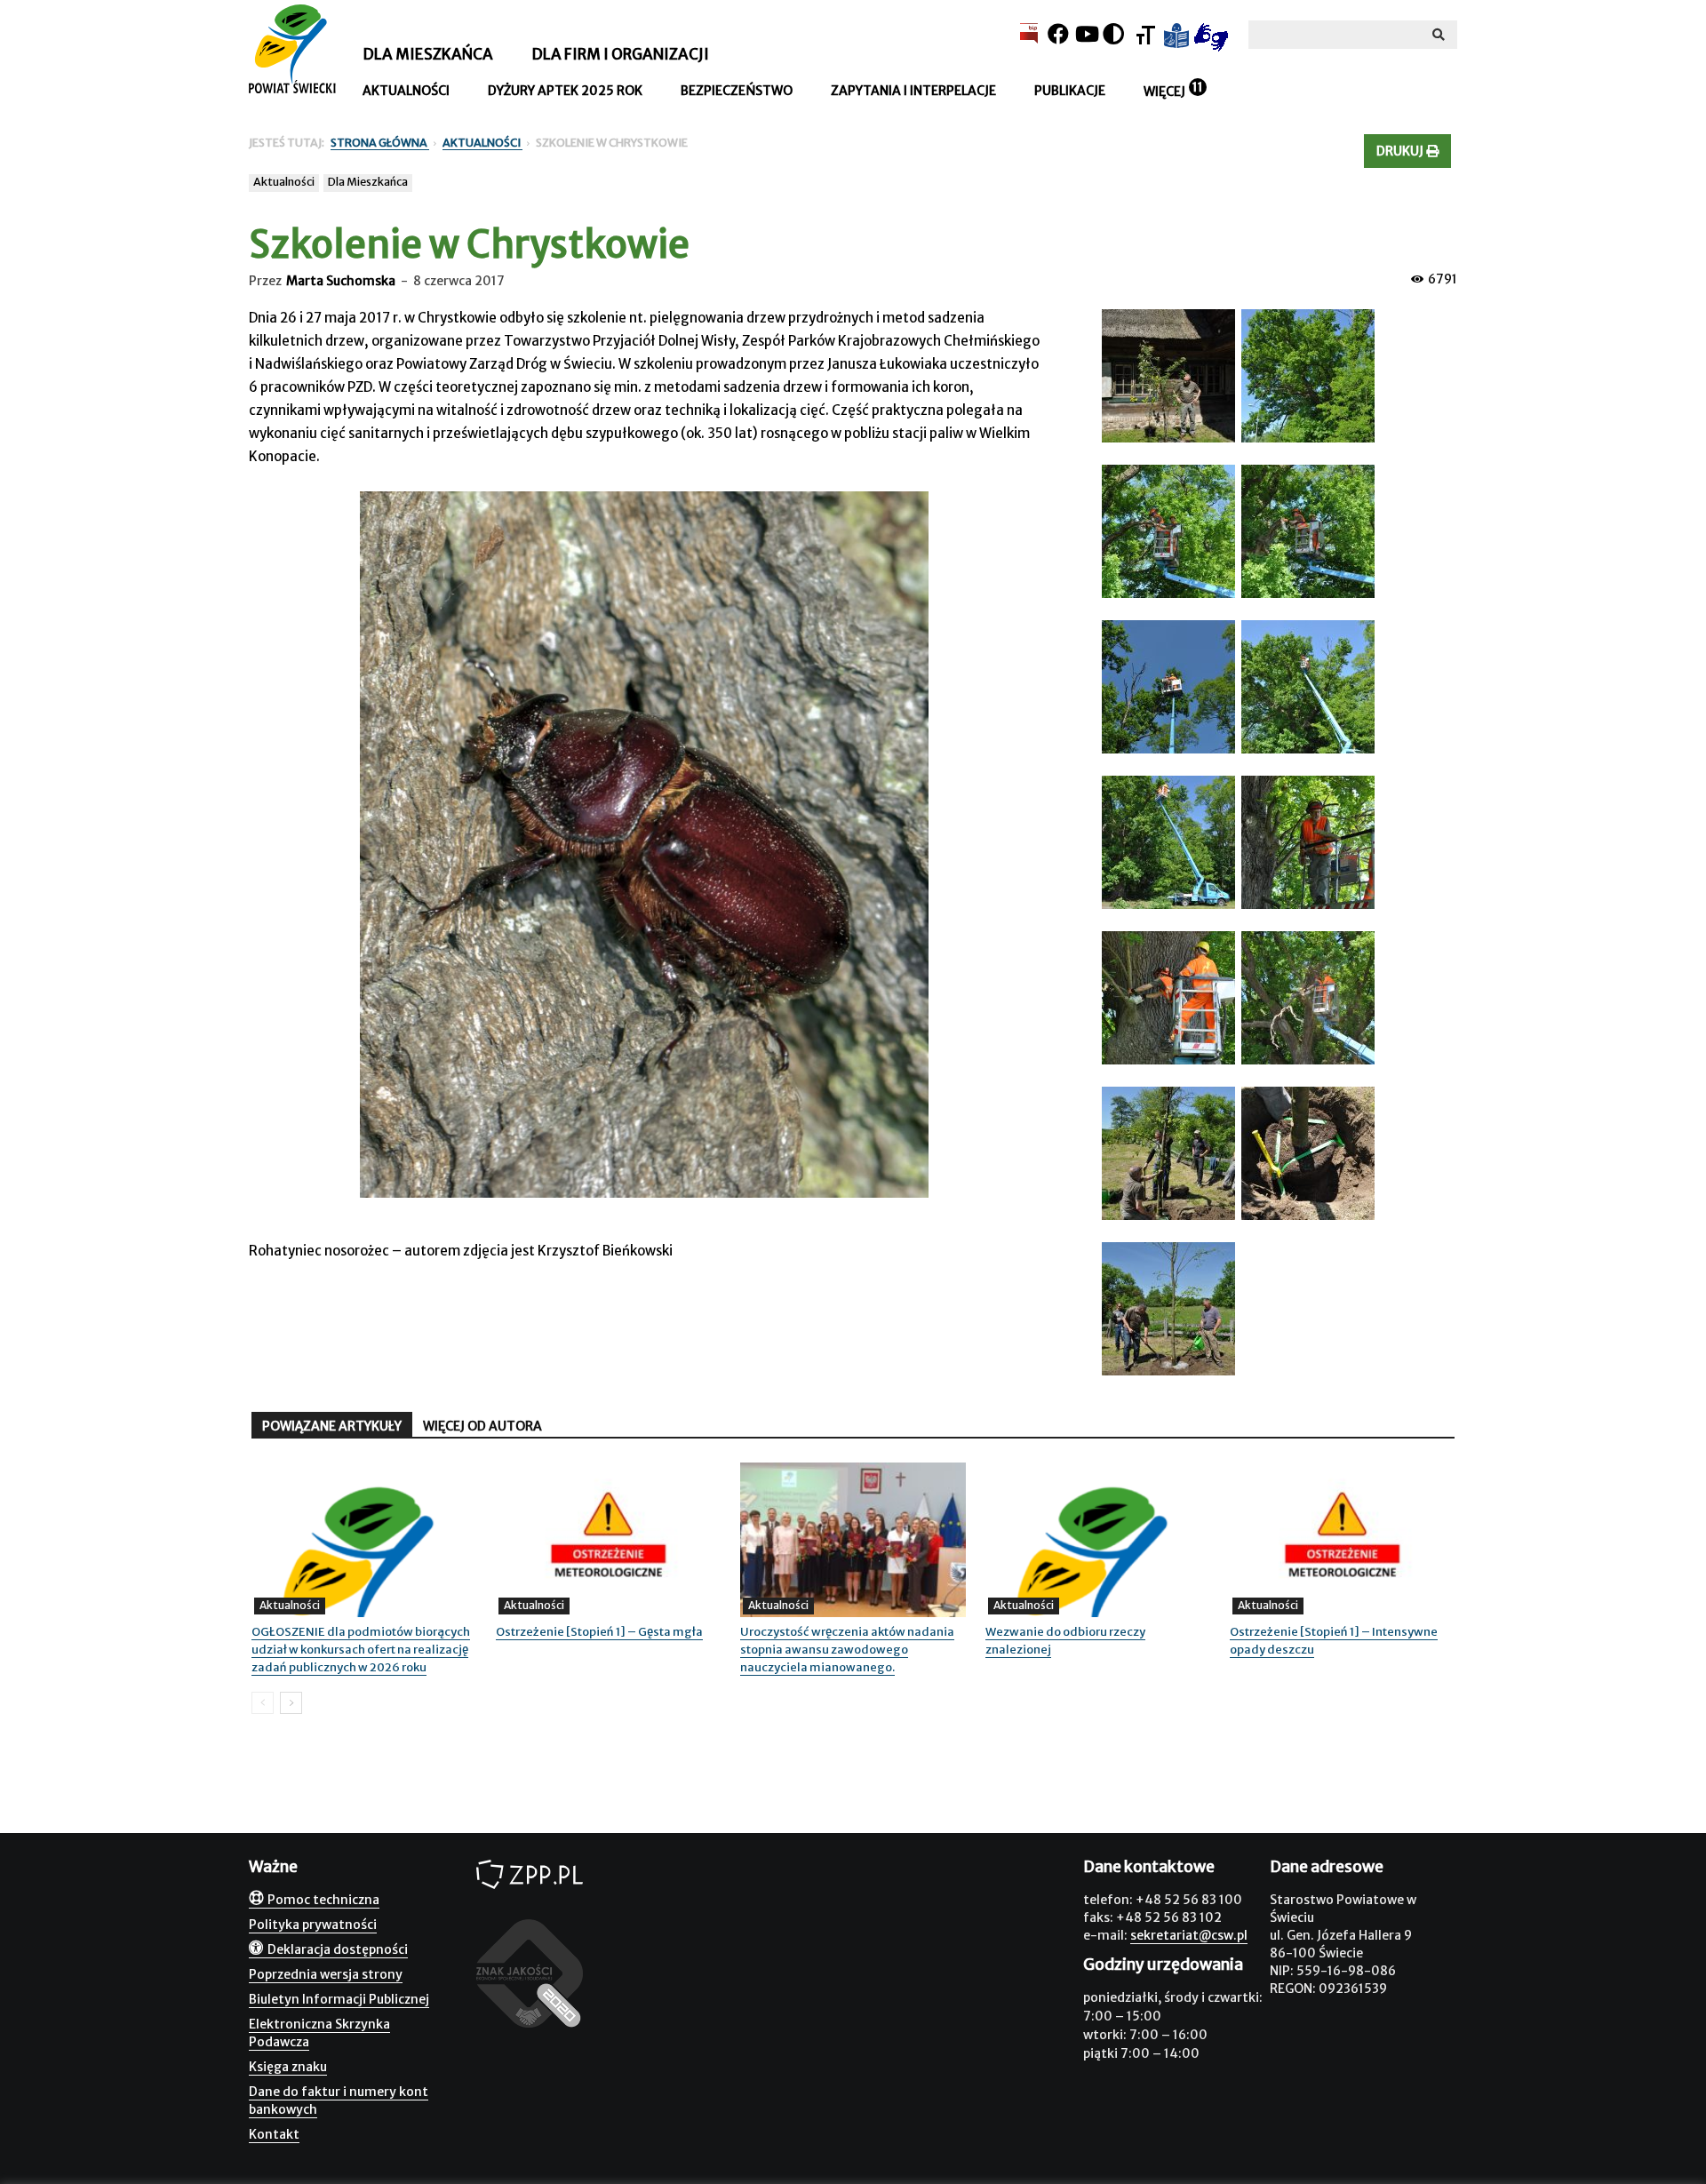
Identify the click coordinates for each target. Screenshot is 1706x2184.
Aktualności (406, 91)
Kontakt (274, 2134)
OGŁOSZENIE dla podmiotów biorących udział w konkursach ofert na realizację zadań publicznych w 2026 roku (361, 1650)
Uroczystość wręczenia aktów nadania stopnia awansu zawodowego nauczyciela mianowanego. (847, 1650)
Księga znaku (288, 2067)
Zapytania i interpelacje (913, 91)
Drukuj (1401, 151)
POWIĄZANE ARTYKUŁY (332, 1426)
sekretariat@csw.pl (1189, 1935)
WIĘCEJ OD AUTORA (482, 1426)
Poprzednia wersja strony (326, 1974)
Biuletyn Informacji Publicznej (339, 1999)
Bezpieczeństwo (737, 91)
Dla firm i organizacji (620, 54)
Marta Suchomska (341, 281)
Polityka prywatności (313, 1925)
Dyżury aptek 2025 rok (565, 91)
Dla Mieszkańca (368, 182)
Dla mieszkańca (428, 54)
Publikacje (1070, 91)
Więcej (1164, 92)
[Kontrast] (1113, 34)
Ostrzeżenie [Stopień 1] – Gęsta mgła (599, 1632)
